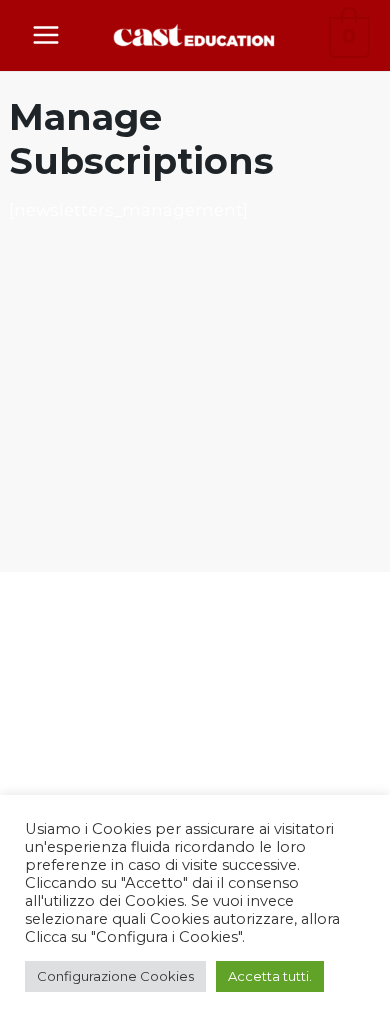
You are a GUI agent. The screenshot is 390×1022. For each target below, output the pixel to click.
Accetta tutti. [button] (270, 976)
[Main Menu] (46, 35)
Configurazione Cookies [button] (115, 976)
